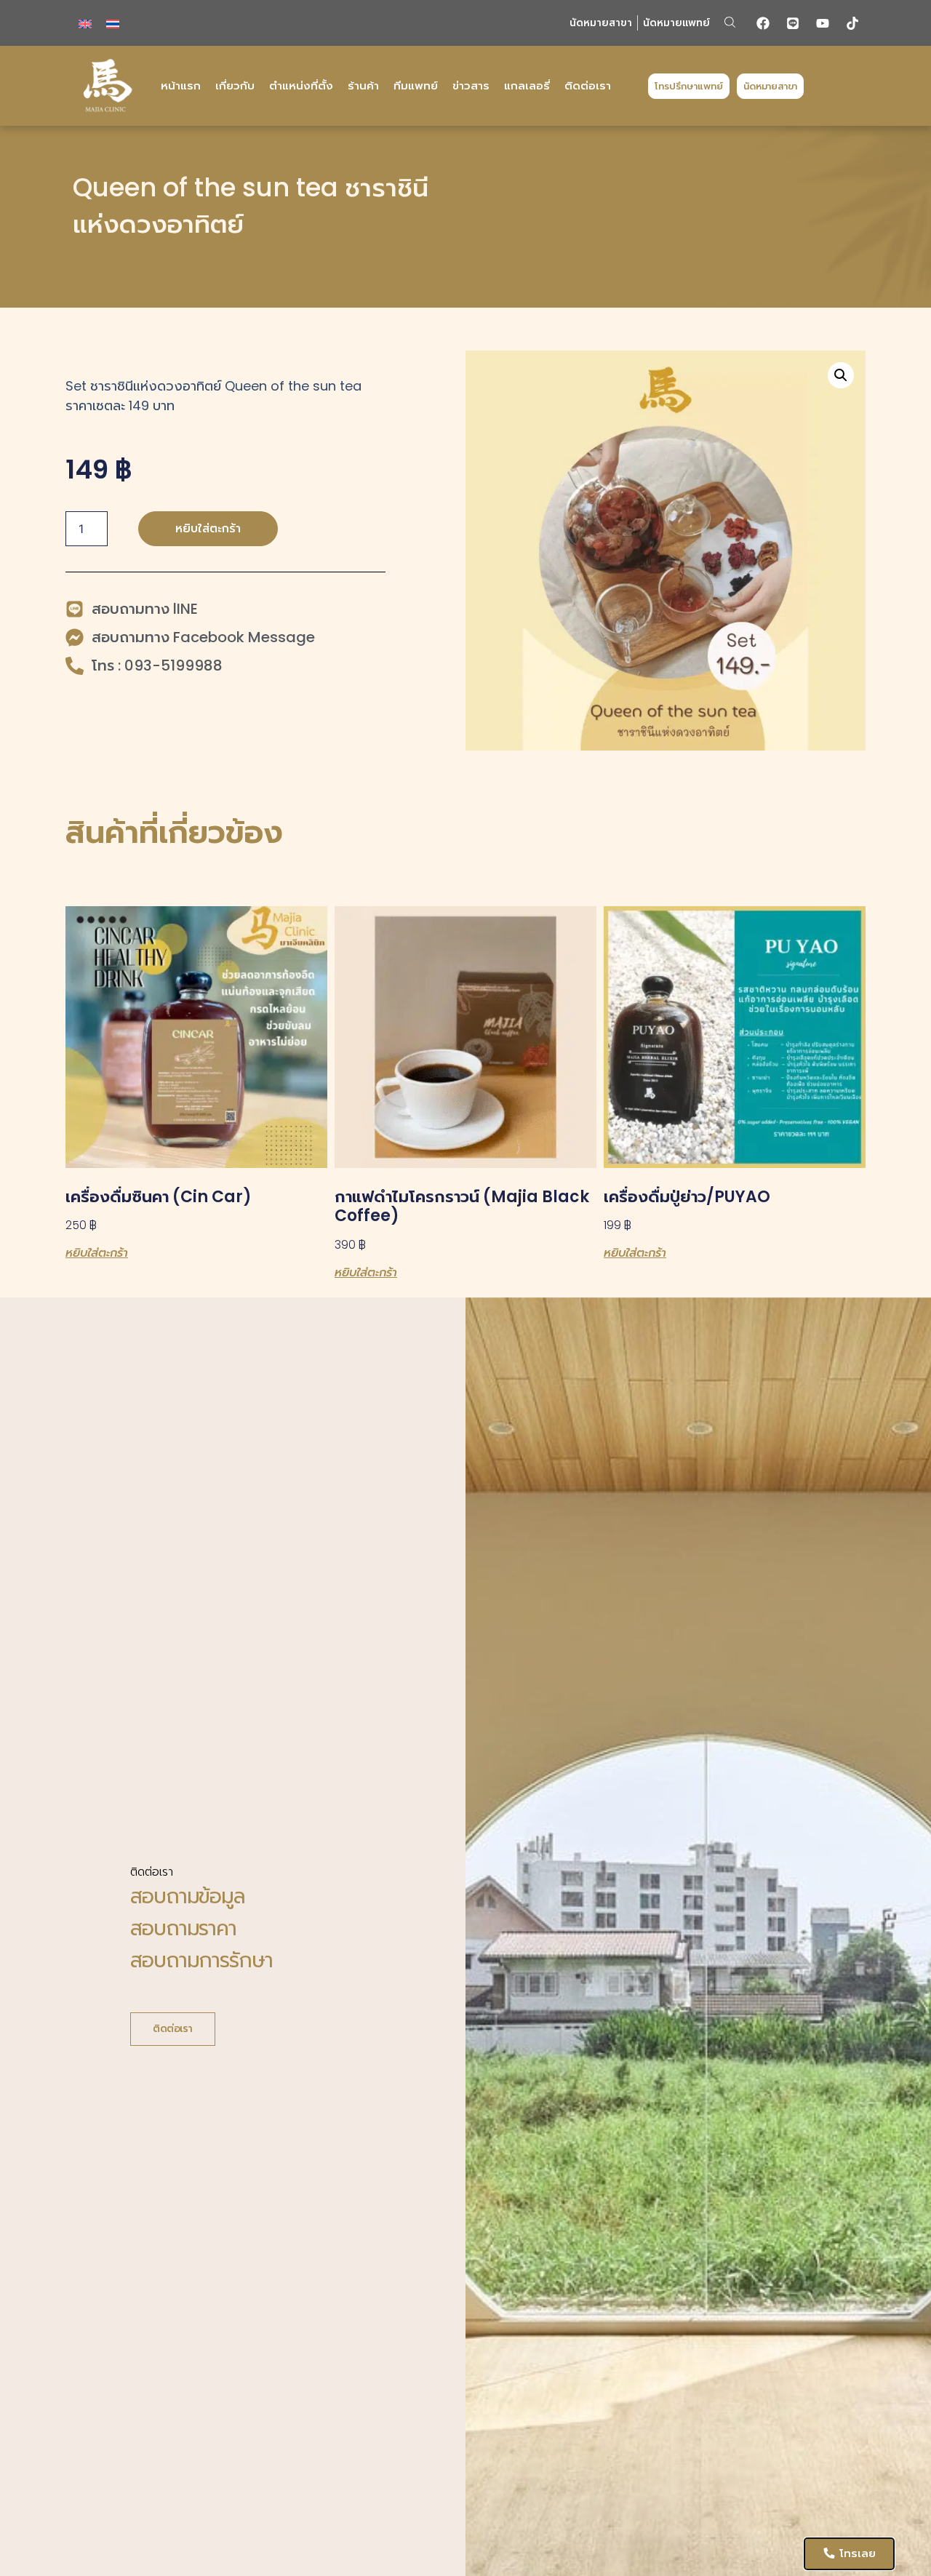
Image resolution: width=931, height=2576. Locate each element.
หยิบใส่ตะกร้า (208, 528)
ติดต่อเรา (588, 85)
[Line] (793, 23)
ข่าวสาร (471, 85)
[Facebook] (763, 23)
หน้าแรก (181, 85)
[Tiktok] (852, 23)
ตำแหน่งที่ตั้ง (301, 85)
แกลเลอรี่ (527, 85)
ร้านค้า (363, 85)
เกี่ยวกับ (235, 85)
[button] (730, 22)
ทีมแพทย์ (416, 85)
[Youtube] (823, 23)
